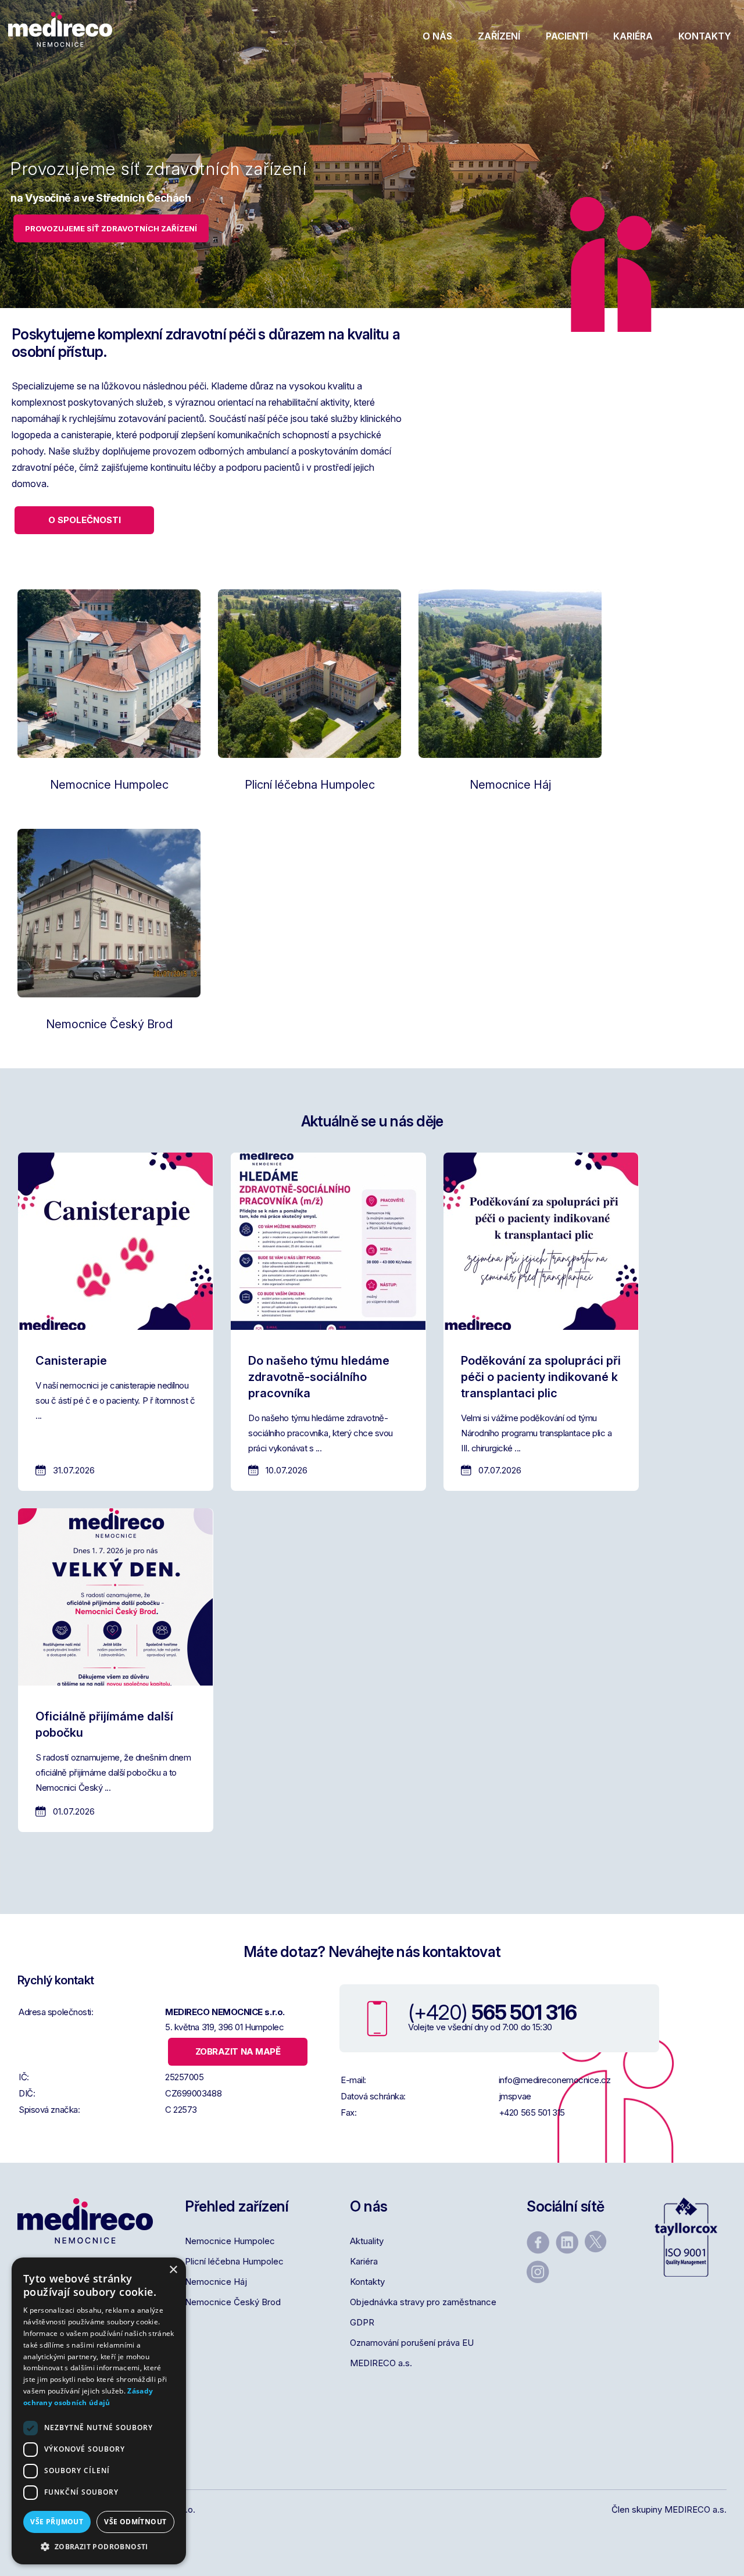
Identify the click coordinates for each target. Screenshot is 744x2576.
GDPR (362, 2322)
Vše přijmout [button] (57, 2522)
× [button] (173, 2270)
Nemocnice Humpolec (230, 2241)
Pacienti (567, 36)
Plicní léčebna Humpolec (234, 2261)
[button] (99, 2547)
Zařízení (499, 36)
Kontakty (705, 36)
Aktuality (367, 2241)
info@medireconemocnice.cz (555, 2080)
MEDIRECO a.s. (381, 2363)
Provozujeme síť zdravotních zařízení (111, 228)
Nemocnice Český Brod (233, 2302)
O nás (437, 36)
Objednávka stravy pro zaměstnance (423, 2302)
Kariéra (633, 36)
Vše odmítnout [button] (135, 2522)
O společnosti (85, 520)
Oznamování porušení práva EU (412, 2343)
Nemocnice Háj (216, 2282)
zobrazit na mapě (238, 2051)
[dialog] (99, 2411)
